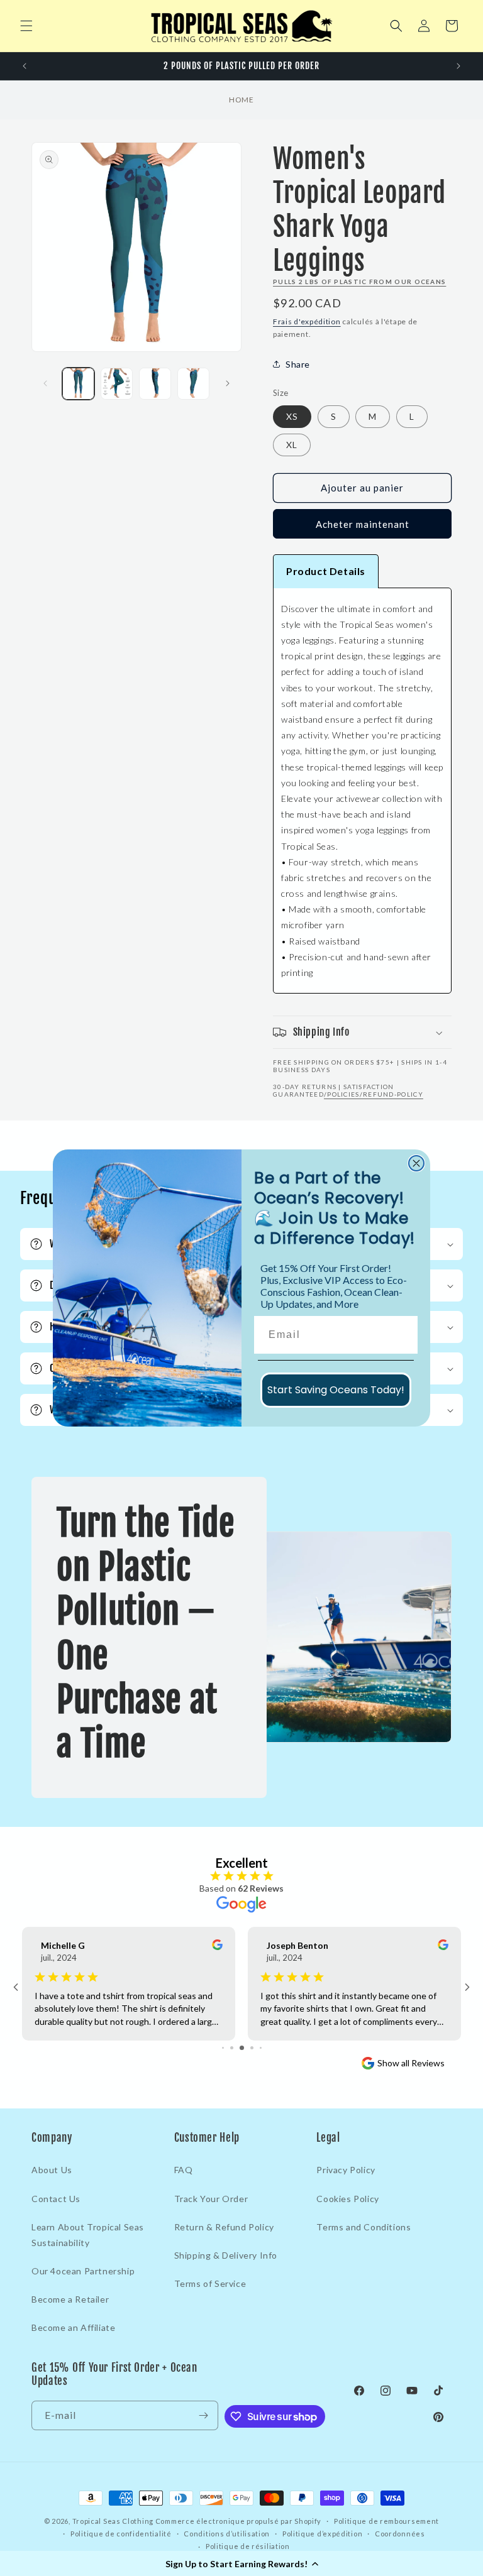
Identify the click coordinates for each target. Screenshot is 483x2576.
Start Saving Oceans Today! (336, 1390)
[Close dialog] (416, 1163)
